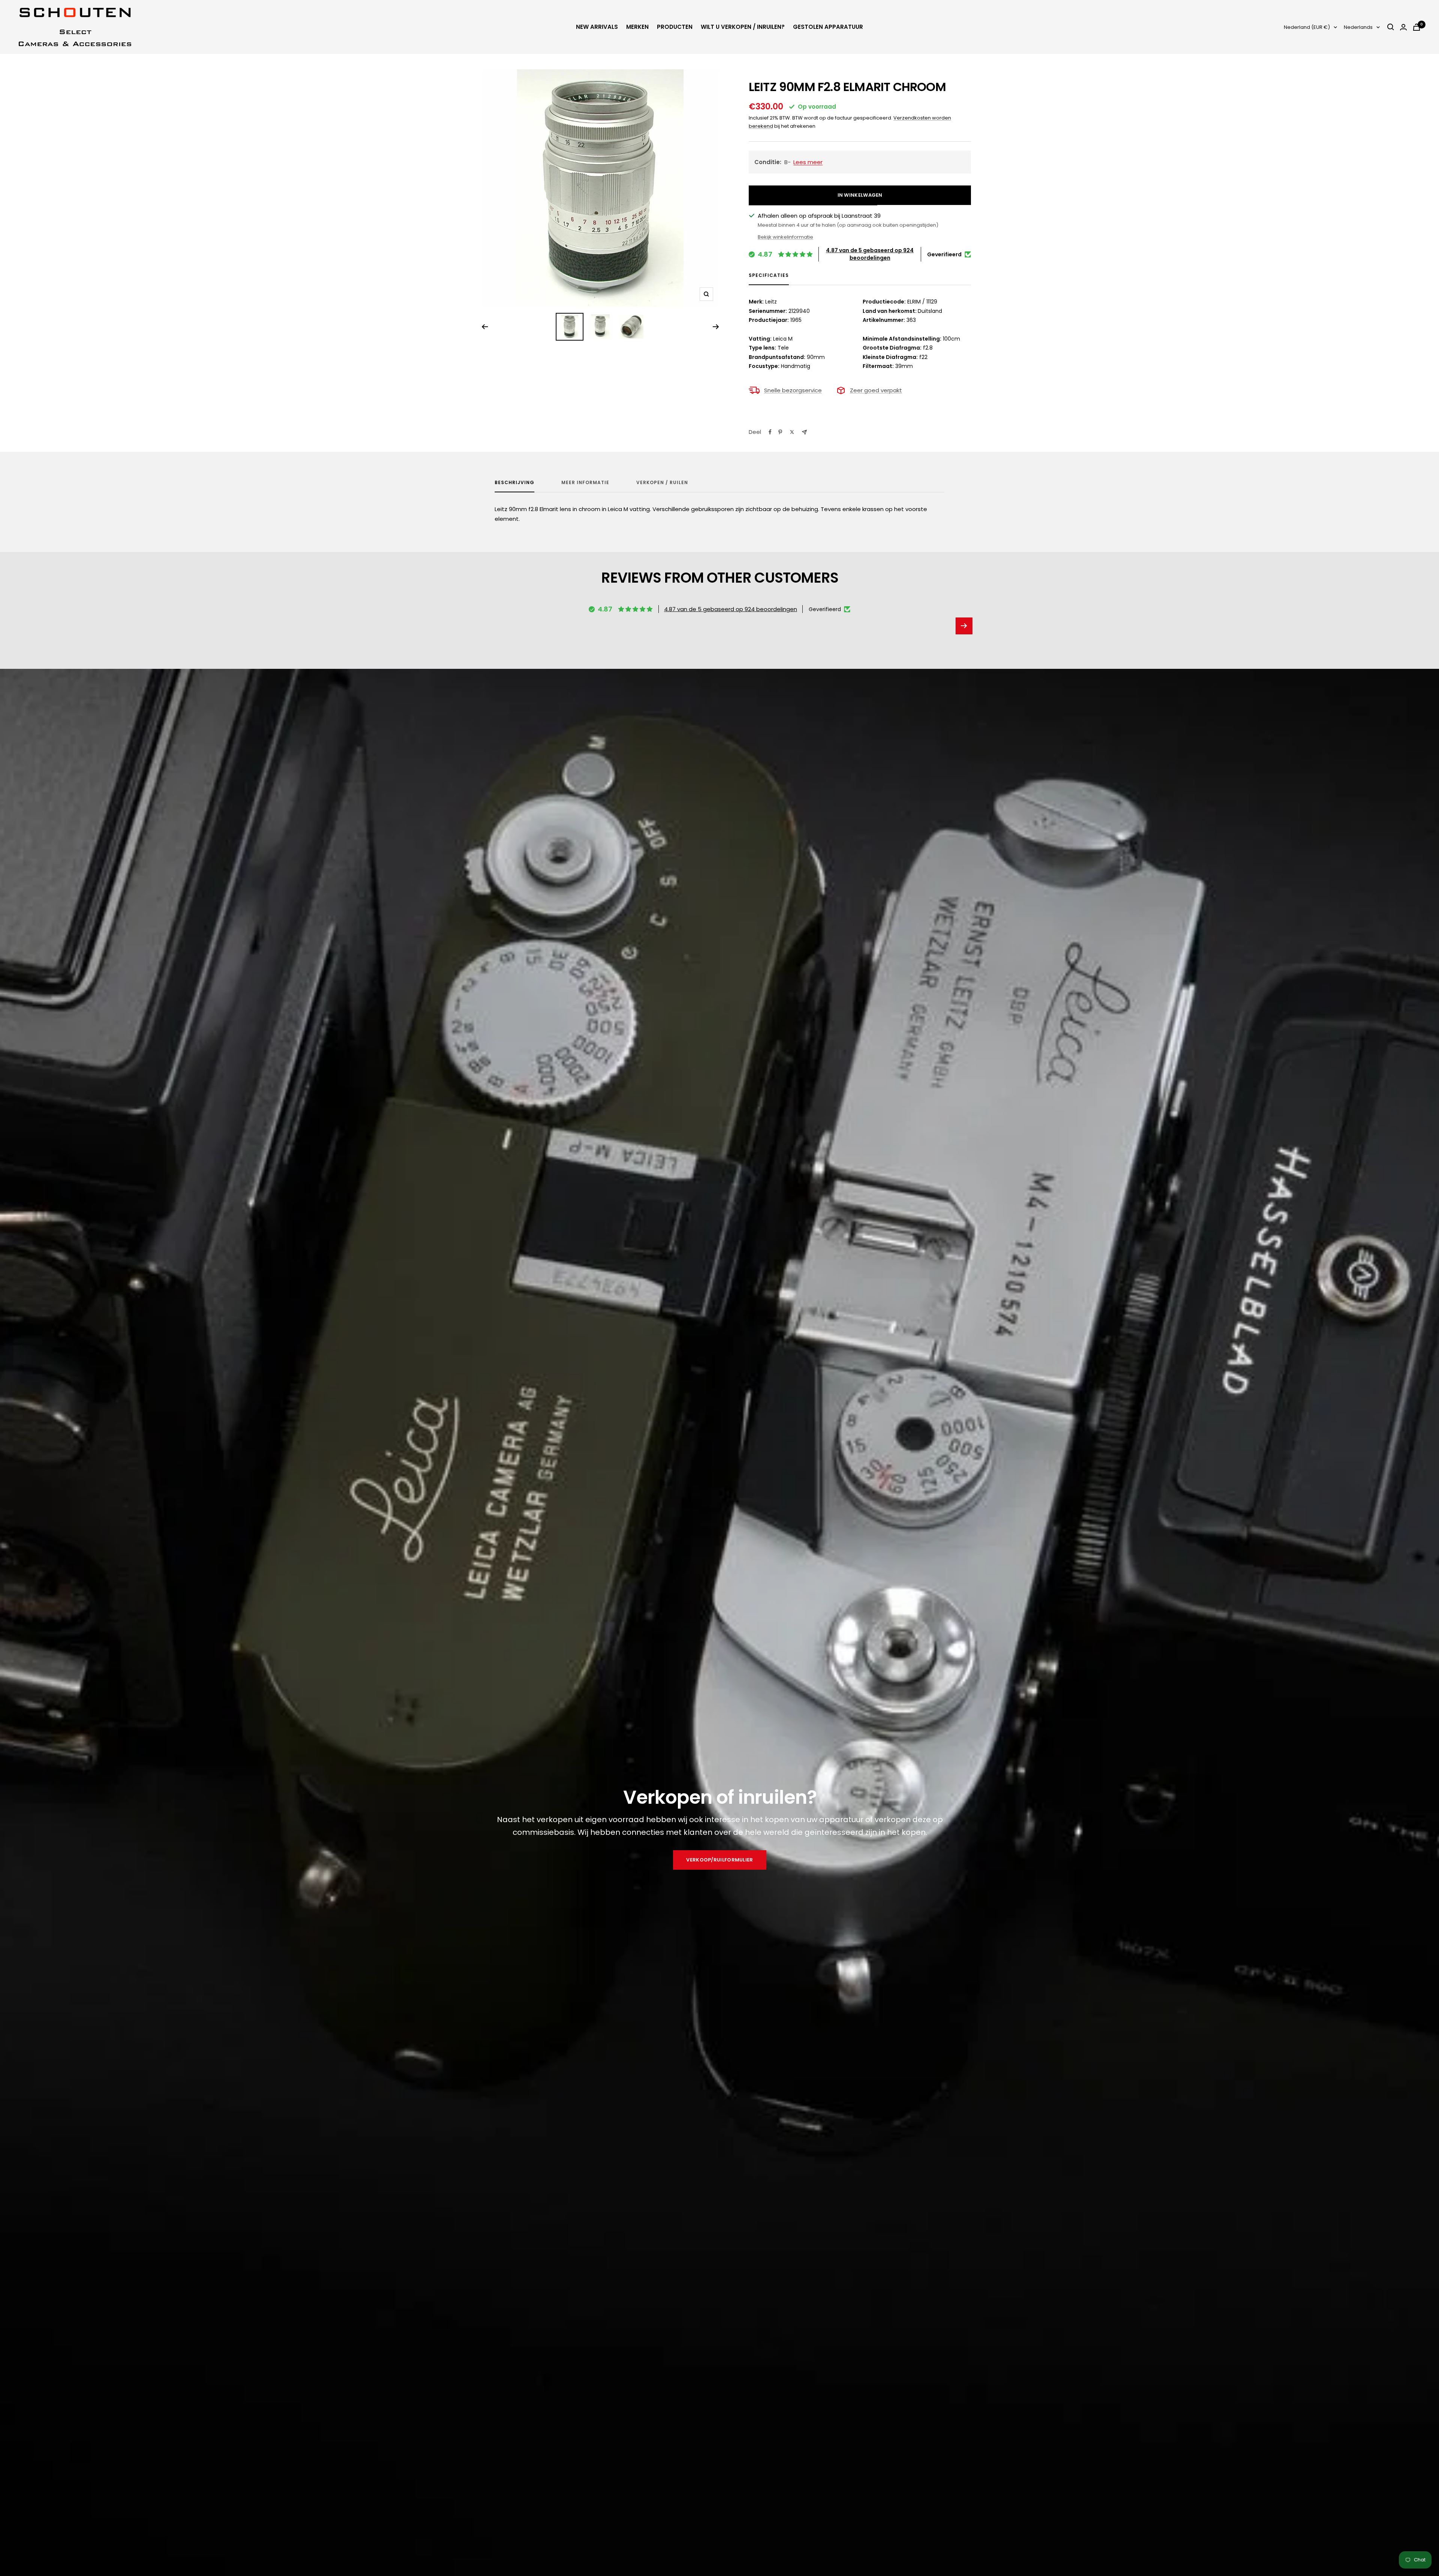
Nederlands (1358, 27)
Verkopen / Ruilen (662, 483)
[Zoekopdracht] (1391, 27)
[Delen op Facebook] (770, 432)
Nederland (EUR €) (1307, 27)
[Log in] (1403, 27)
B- (789, 162)
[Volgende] (716, 327)
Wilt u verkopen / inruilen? (743, 27)
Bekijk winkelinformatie (785, 237)
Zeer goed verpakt (876, 390)
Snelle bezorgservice (793, 390)
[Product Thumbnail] (570, 327)
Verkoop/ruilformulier (719, 1860)
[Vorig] (485, 327)
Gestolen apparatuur (828, 27)
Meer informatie (585, 483)
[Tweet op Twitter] (792, 432)
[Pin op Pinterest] (780, 432)
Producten (675, 27)
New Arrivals (597, 27)
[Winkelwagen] (1417, 27)
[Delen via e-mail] (804, 432)
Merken (637, 27)
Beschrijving (515, 483)
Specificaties (769, 276)
